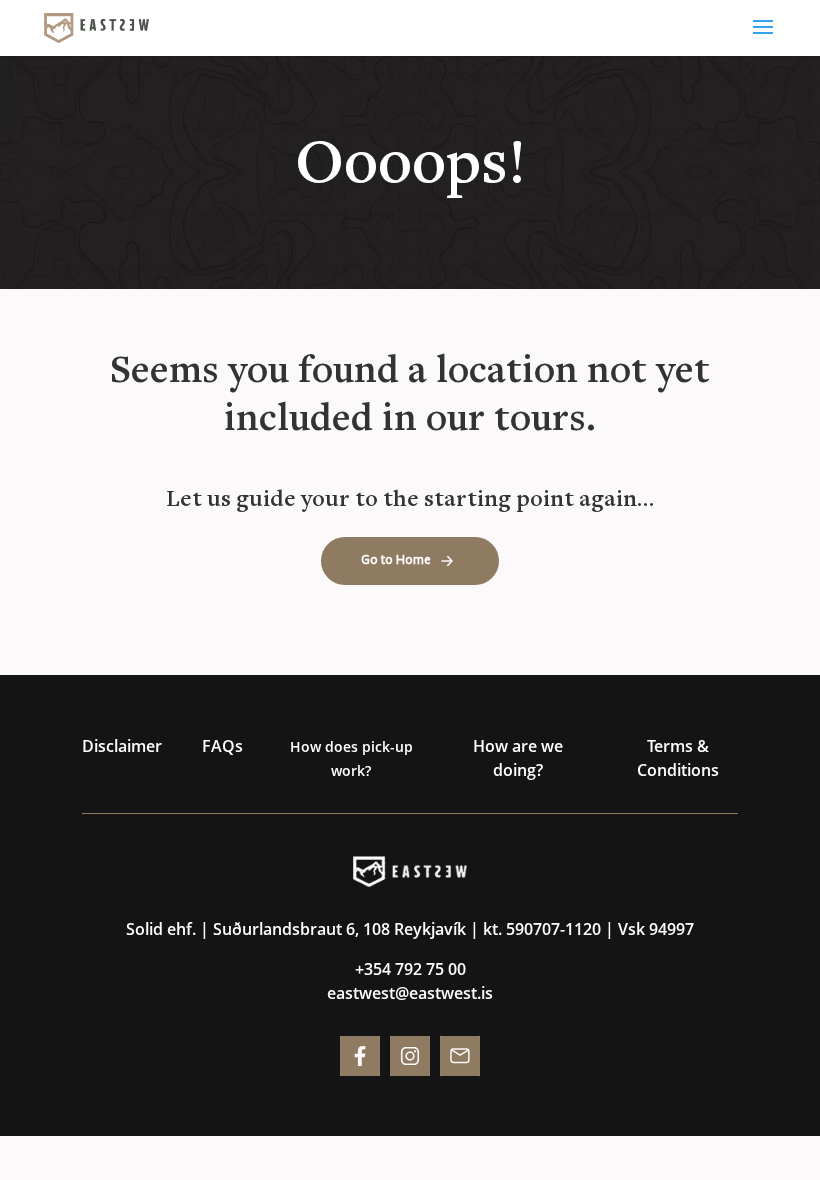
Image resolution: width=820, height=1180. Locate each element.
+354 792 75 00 (410, 969)
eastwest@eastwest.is (410, 993)
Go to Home (396, 560)
